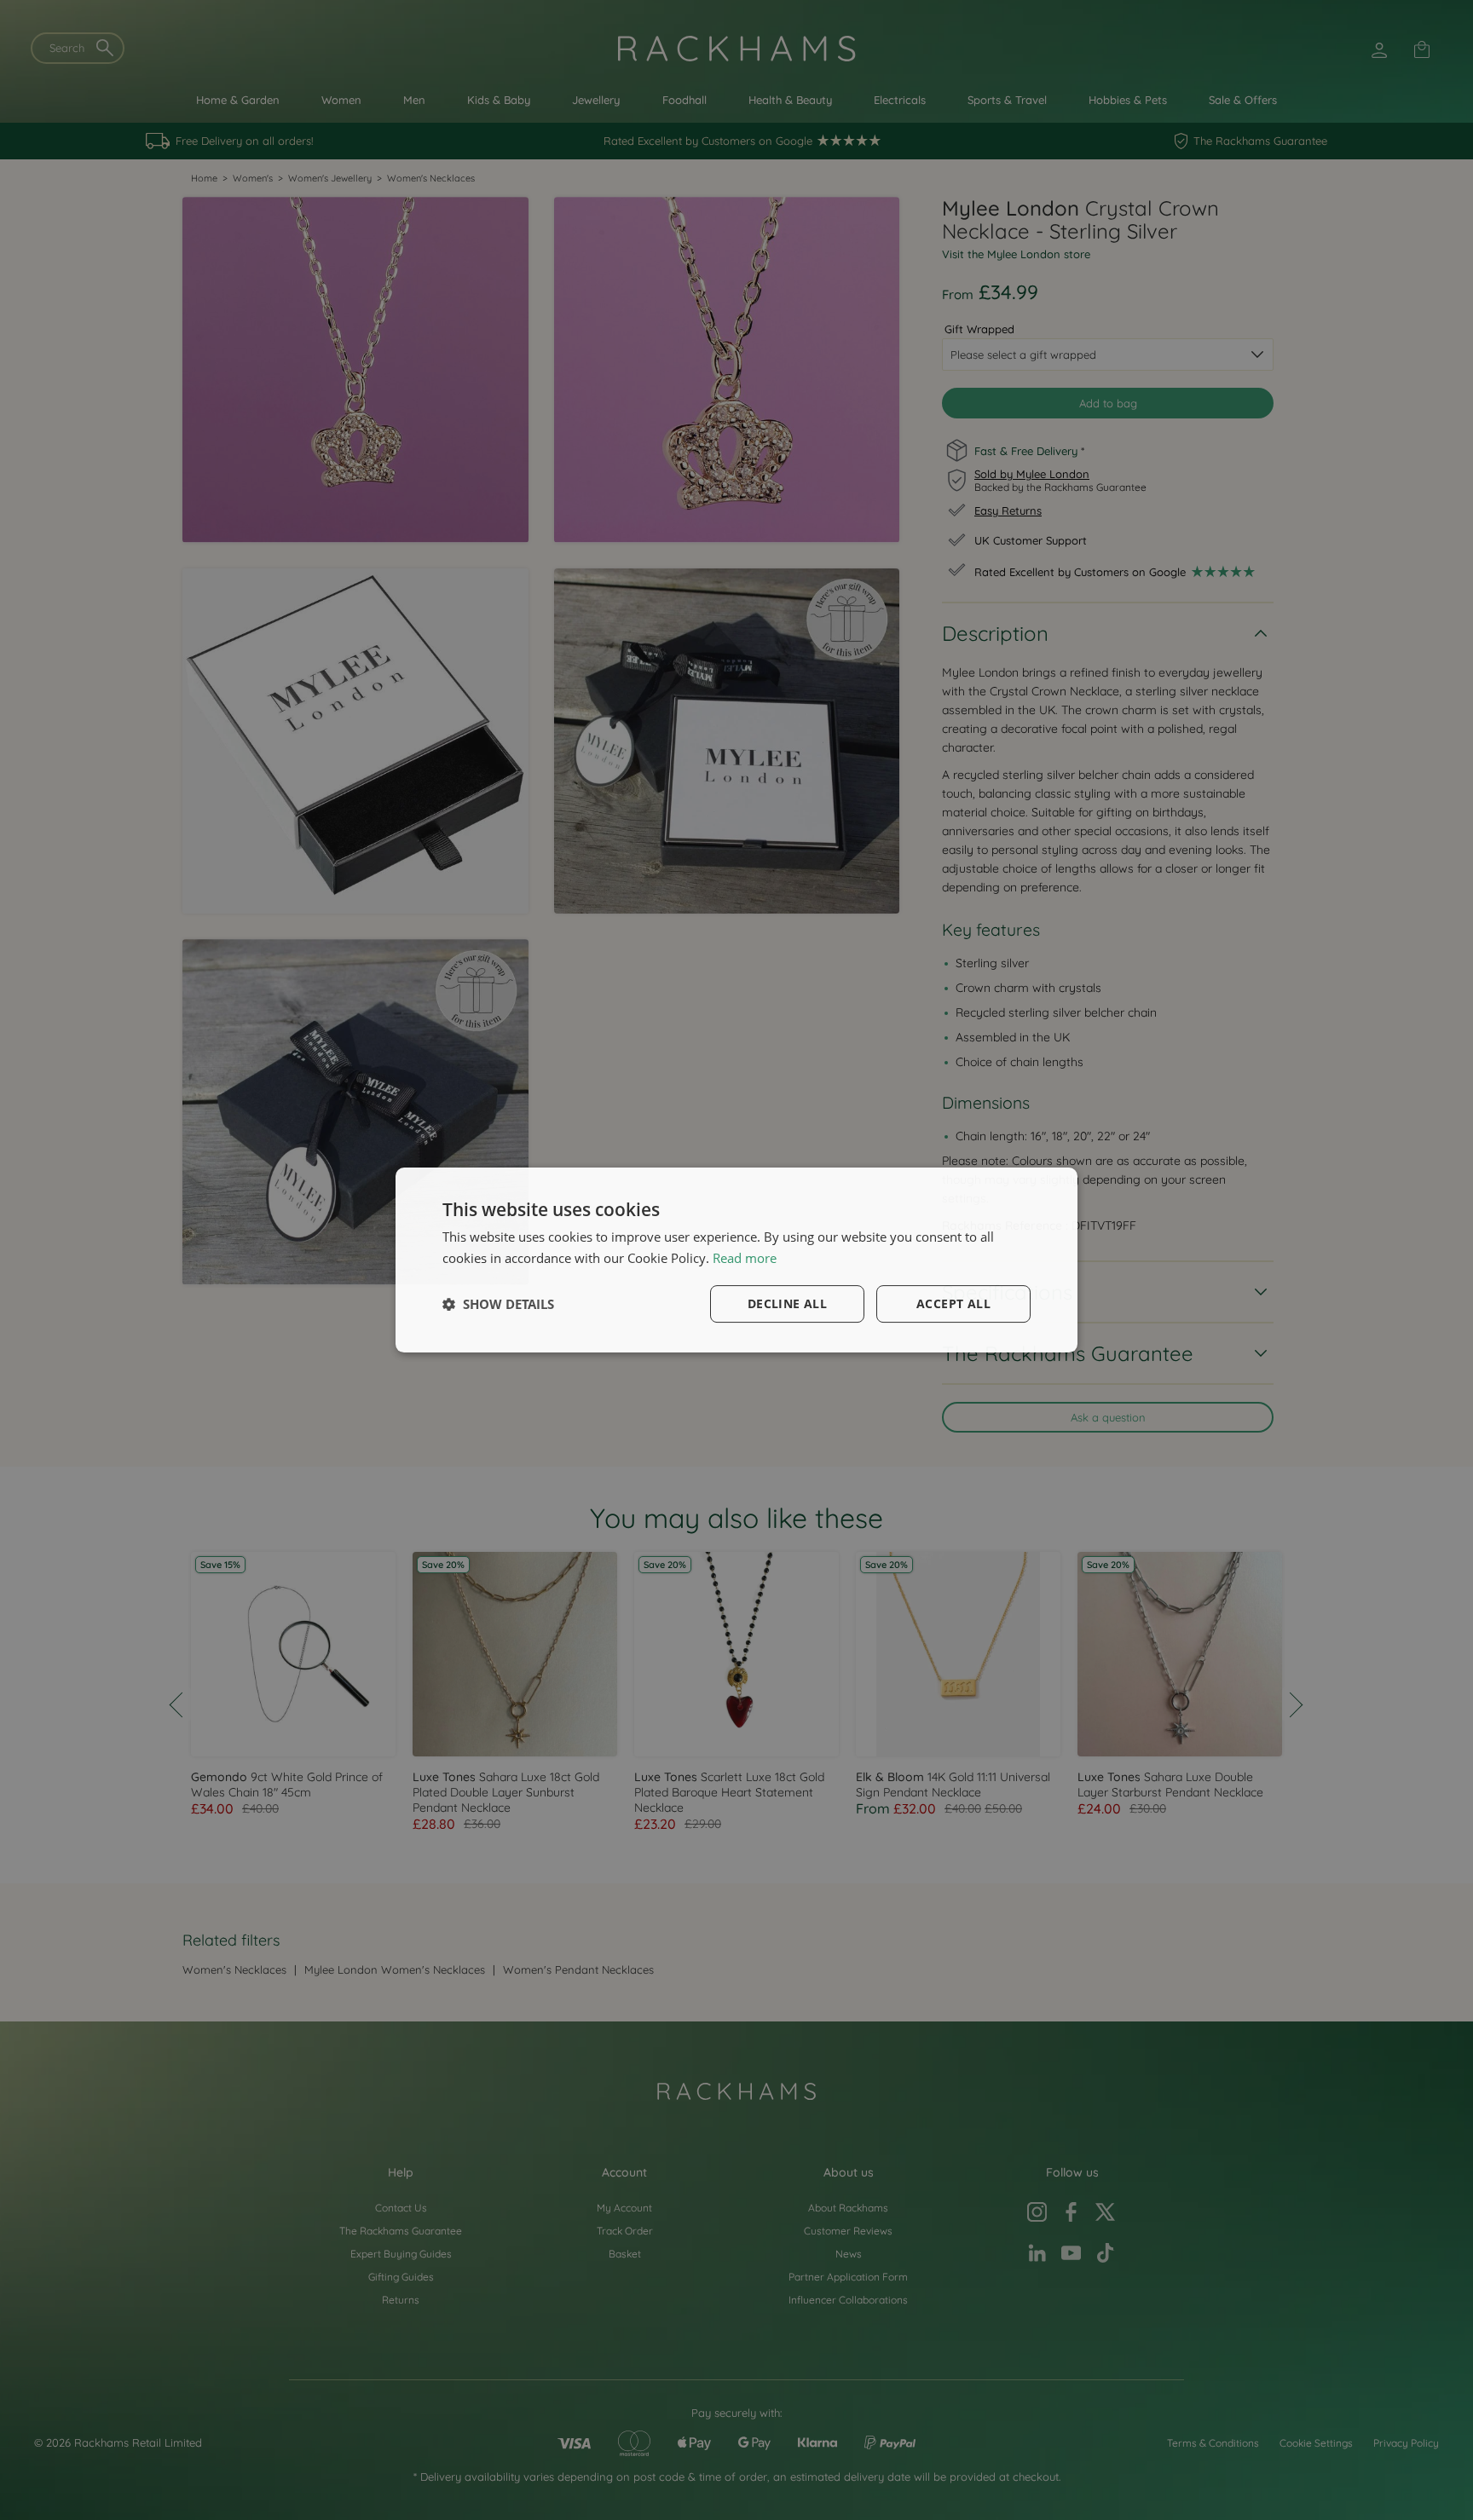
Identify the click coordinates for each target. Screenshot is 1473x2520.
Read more (745, 1258)
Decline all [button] (787, 1303)
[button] (498, 1304)
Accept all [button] (953, 1303)
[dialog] (736, 1260)
